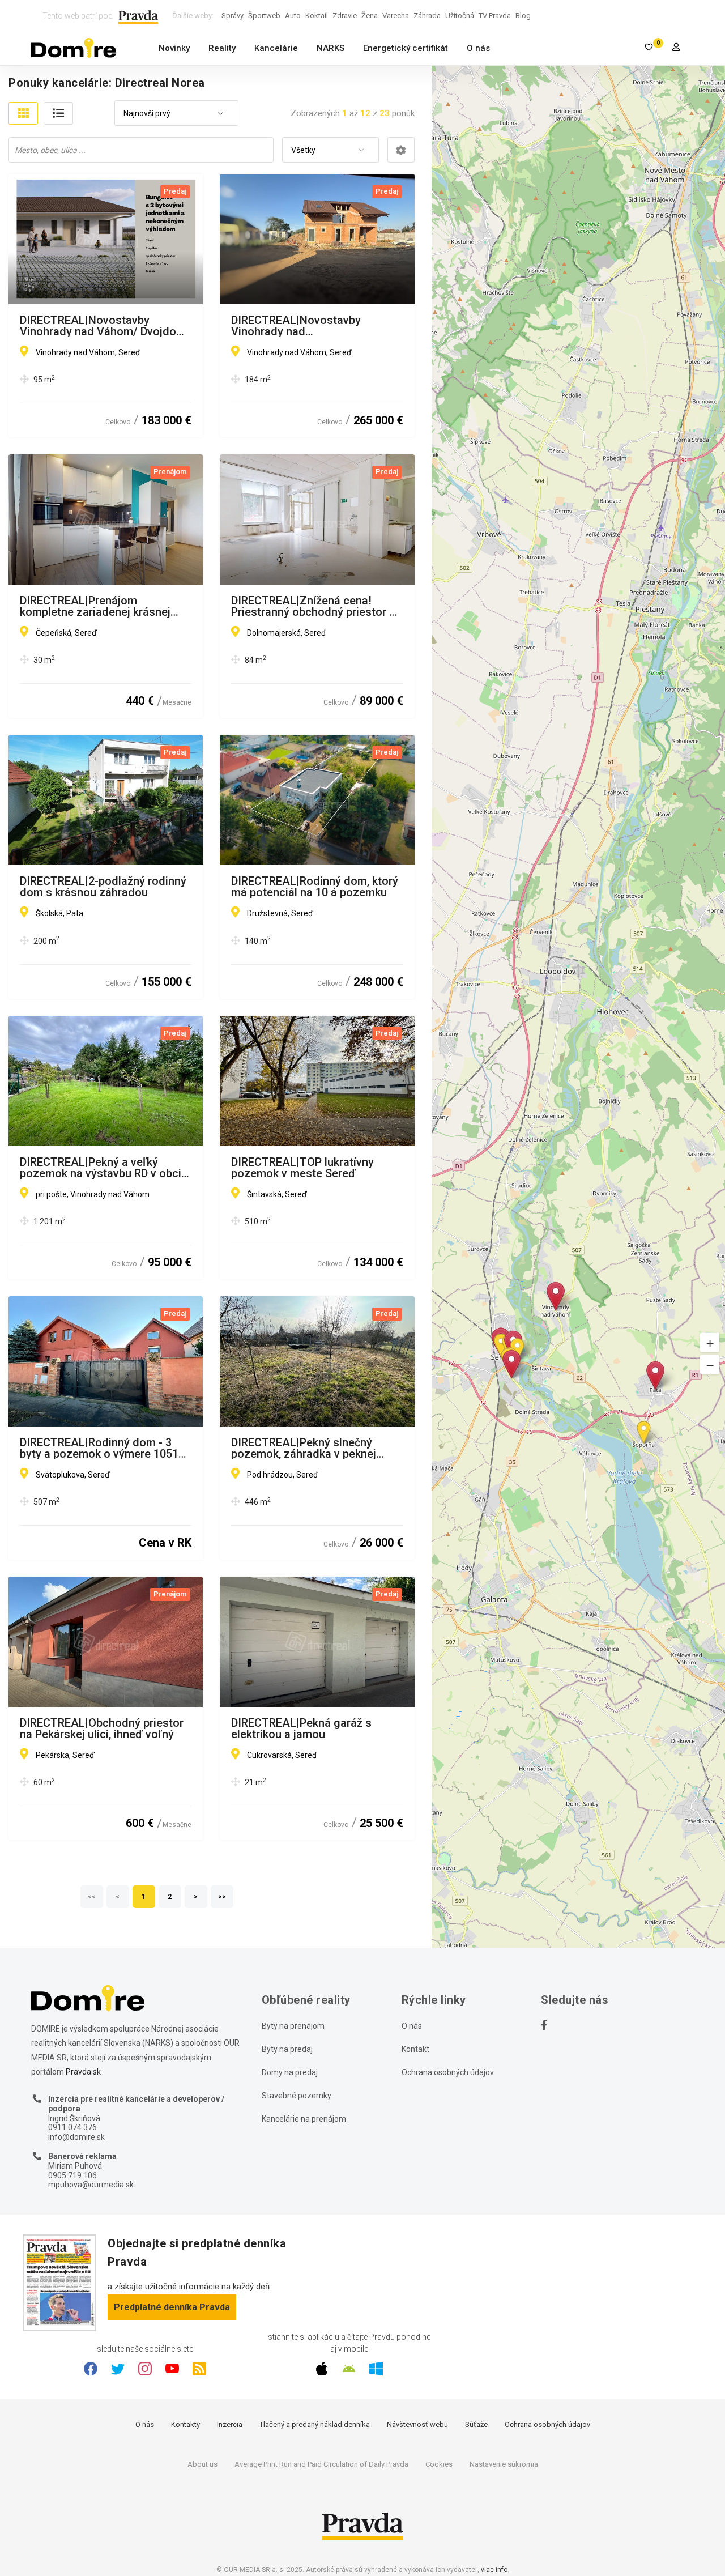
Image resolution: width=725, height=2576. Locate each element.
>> (223, 1897)
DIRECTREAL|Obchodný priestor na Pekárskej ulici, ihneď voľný (102, 1728)
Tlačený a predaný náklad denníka (315, 2424)
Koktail (317, 16)
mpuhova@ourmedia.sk (91, 2185)
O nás (478, 48)
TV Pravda (495, 16)
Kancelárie (276, 48)
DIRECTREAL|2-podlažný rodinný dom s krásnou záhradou (103, 887)
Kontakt (415, 2049)
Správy (233, 16)
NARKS (330, 48)
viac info (494, 2570)
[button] (710, 1342)
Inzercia (230, 2424)
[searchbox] (142, 150)
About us (202, 2464)
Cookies (439, 2464)
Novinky (174, 48)
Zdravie (345, 16)
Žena (370, 16)
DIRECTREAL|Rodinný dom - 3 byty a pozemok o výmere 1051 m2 (99, 1448)
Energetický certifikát (406, 48)
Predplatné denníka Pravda (172, 2307)
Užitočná (460, 16)
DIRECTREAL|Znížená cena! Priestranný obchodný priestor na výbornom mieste (316, 606)
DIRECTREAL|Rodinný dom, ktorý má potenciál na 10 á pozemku (315, 887)
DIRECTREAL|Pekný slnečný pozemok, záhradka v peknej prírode (304, 1448)
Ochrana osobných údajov (448, 2072)
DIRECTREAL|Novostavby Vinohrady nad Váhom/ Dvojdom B (103, 326)
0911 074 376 (72, 2127)
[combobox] (176, 114)
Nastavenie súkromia (504, 2464)
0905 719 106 (72, 2175)
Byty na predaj (287, 2049)
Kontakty (185, 2424)
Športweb (264, 16)
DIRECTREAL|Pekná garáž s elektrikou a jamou (301, 1728)
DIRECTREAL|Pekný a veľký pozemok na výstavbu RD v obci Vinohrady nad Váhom (101, 1168)
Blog (523, 16)
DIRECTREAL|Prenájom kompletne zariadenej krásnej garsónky (95, 606)
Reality (222, 48)
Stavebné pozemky (297, 2096)
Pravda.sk (83, 2072)
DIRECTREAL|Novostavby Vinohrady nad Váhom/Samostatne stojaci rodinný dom (302, 326)
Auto (293, 16)
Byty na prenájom (293, 2026)
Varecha (396, 16)
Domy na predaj (290, 2072)
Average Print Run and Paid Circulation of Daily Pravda (321, 2464)
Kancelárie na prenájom (304, 2119)
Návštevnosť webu (417, 2424)
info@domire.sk (76, 2137)
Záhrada (427, 16)
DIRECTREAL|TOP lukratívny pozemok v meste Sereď (302, 1168)
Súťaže (476, 2424)
